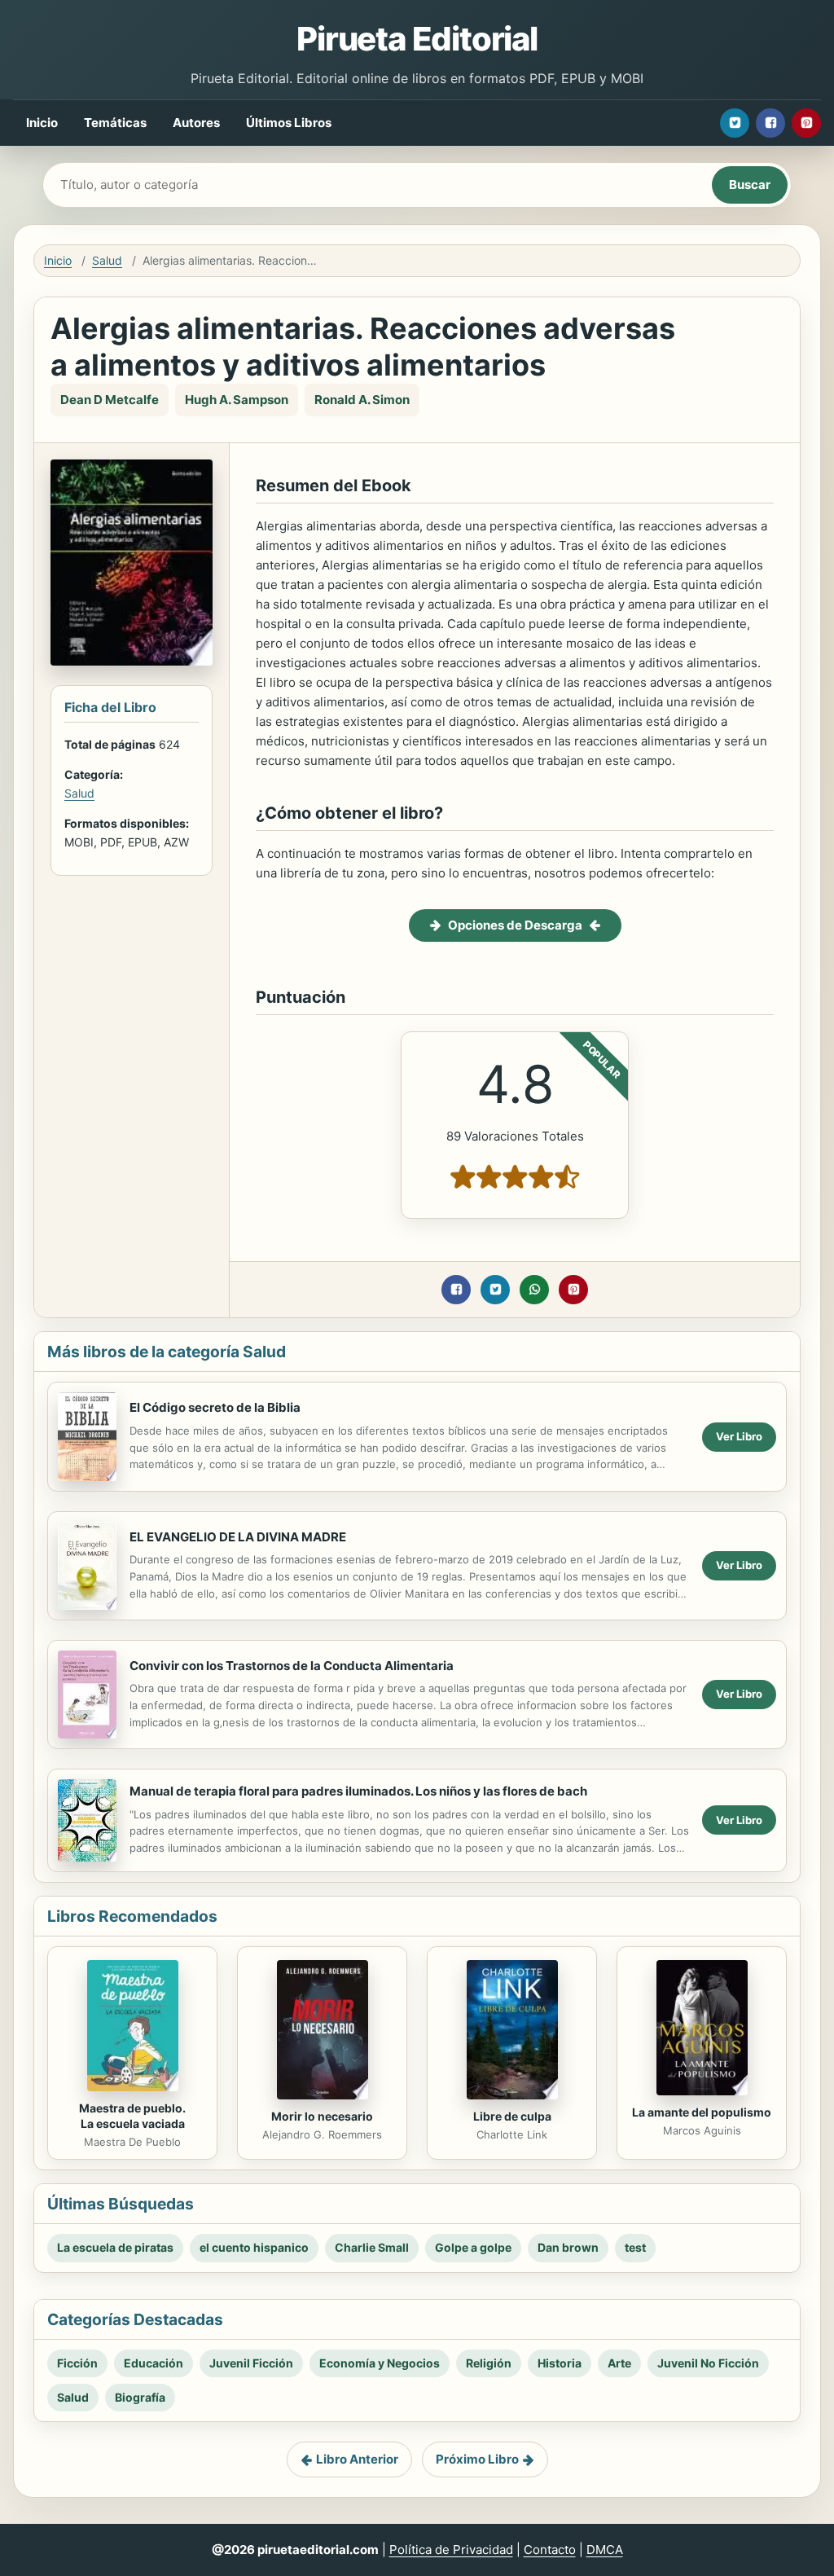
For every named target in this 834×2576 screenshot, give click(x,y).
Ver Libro (739, 1436)
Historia (560, 2363)
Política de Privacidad (451, 2550)
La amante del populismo (702, 2112)
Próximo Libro (477, 2459)
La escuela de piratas (115, 2247)
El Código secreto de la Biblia (215, 1407)
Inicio (42, 123)
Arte (619, 2363)
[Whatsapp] (534, 1290)
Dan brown (568, 2247)
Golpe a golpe (473, 2247)
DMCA (605, 2550)
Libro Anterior (357, 2459)
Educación (154, 2363)
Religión (489, 2363)
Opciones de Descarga (515, 925)
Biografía (140, 2397)
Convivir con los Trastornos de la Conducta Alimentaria (292, 1666)
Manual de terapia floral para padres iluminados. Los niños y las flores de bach (358, 1791)
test (635, 2247)
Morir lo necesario (322, 2116)
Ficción (77, 2363)
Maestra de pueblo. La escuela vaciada (132, 2116)
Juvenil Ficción (251, 2363)
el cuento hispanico (254, 2247)
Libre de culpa (512, 2116)
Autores (196, 123)
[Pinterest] (806, 123)
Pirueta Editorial (417, 39)
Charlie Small (372, 2247)
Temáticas (115, 123)
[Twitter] (735, 123)
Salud (107, 260)
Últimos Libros (289, 123)
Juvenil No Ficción (708, 2363)
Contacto (550, 2550)
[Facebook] (770, 123)
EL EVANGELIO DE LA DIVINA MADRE (238, 1537)
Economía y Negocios (380, 2363)
